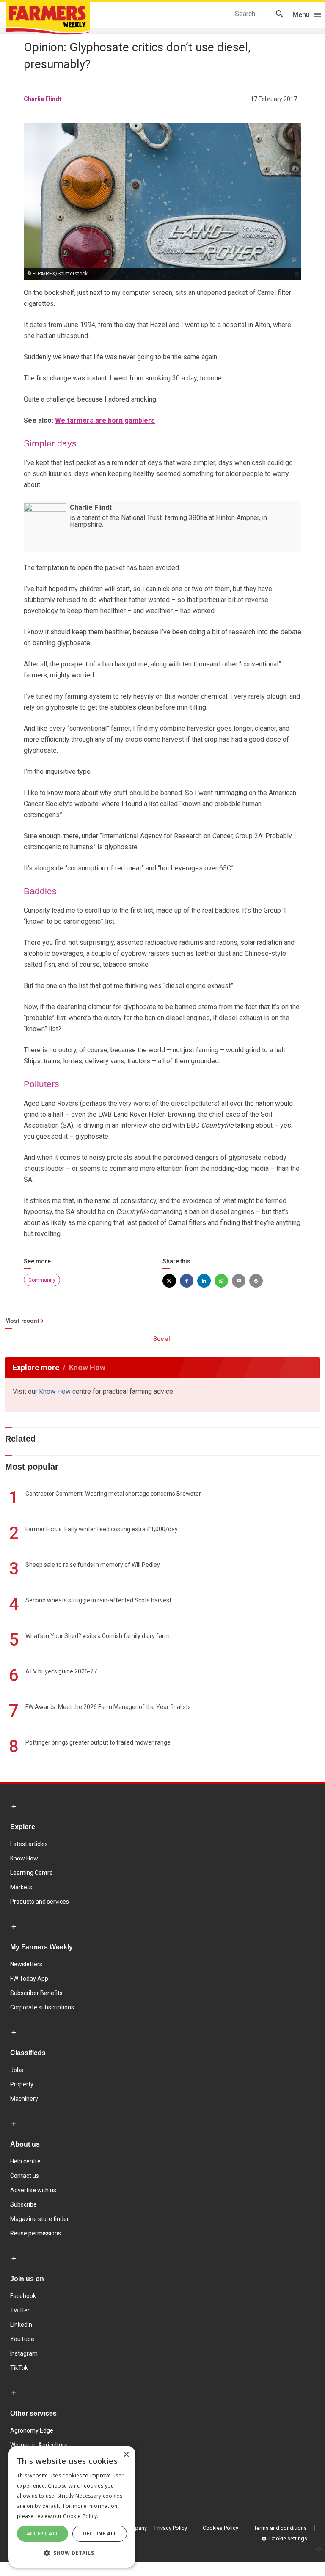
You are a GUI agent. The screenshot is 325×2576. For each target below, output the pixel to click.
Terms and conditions (280, 2528)
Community (42, 1280)
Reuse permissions (36, 2233)
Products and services (40, 1902)
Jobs (17, 2070)
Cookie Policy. (81, 2516)
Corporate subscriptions (42, 2007)
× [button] (126, 2455)
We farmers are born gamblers (105, 420)
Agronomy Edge (32, 2430)
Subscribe (23, 2204)
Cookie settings (288, 2539)
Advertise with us (33, 2190)
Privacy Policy (171, 2528)
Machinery (24, 2099)
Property (22, 2084)
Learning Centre (32, 1873)
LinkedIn (21, 2325)
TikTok (19, 2368)
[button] (72, 2553)
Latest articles (29, 1844)
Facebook (23, 2296)
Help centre (25, 2161)
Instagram (24, 2353)
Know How (55, 1391)
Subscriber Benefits (36, 1993)
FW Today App (29, 1979)
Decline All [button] (100, 2533)
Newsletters (26, 1964)
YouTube (22, 2339)
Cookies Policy (220, 2528)
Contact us (25, 2176)
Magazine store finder (40, 2219)
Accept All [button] (43, 2533)
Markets (21, 1887)
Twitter (20, 2310)
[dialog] (72, 2507)
